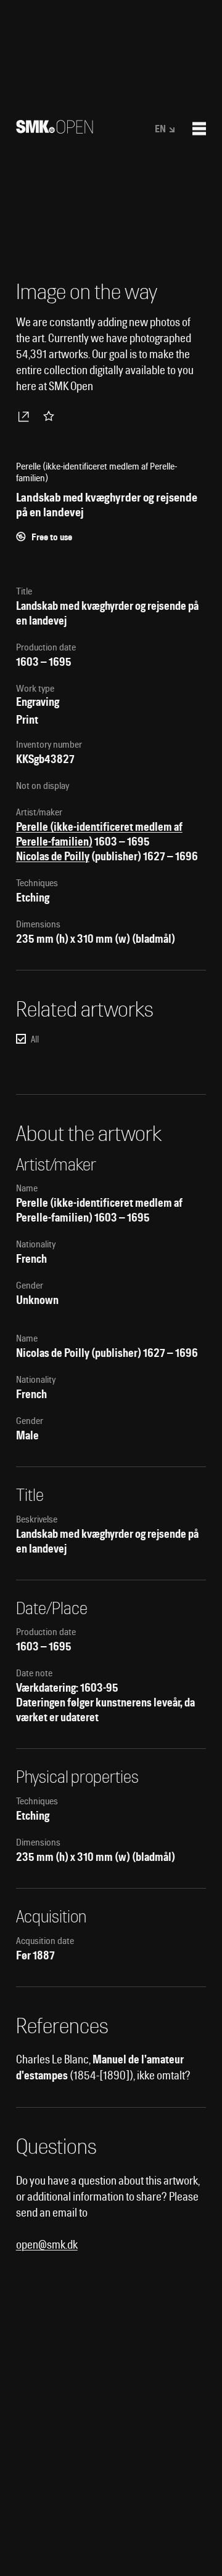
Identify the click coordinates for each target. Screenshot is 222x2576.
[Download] (26, 416)
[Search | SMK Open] (55, 130)
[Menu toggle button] (199, 129)
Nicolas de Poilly (53, 856)
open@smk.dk (47, 2245)
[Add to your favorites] (51, 416)
